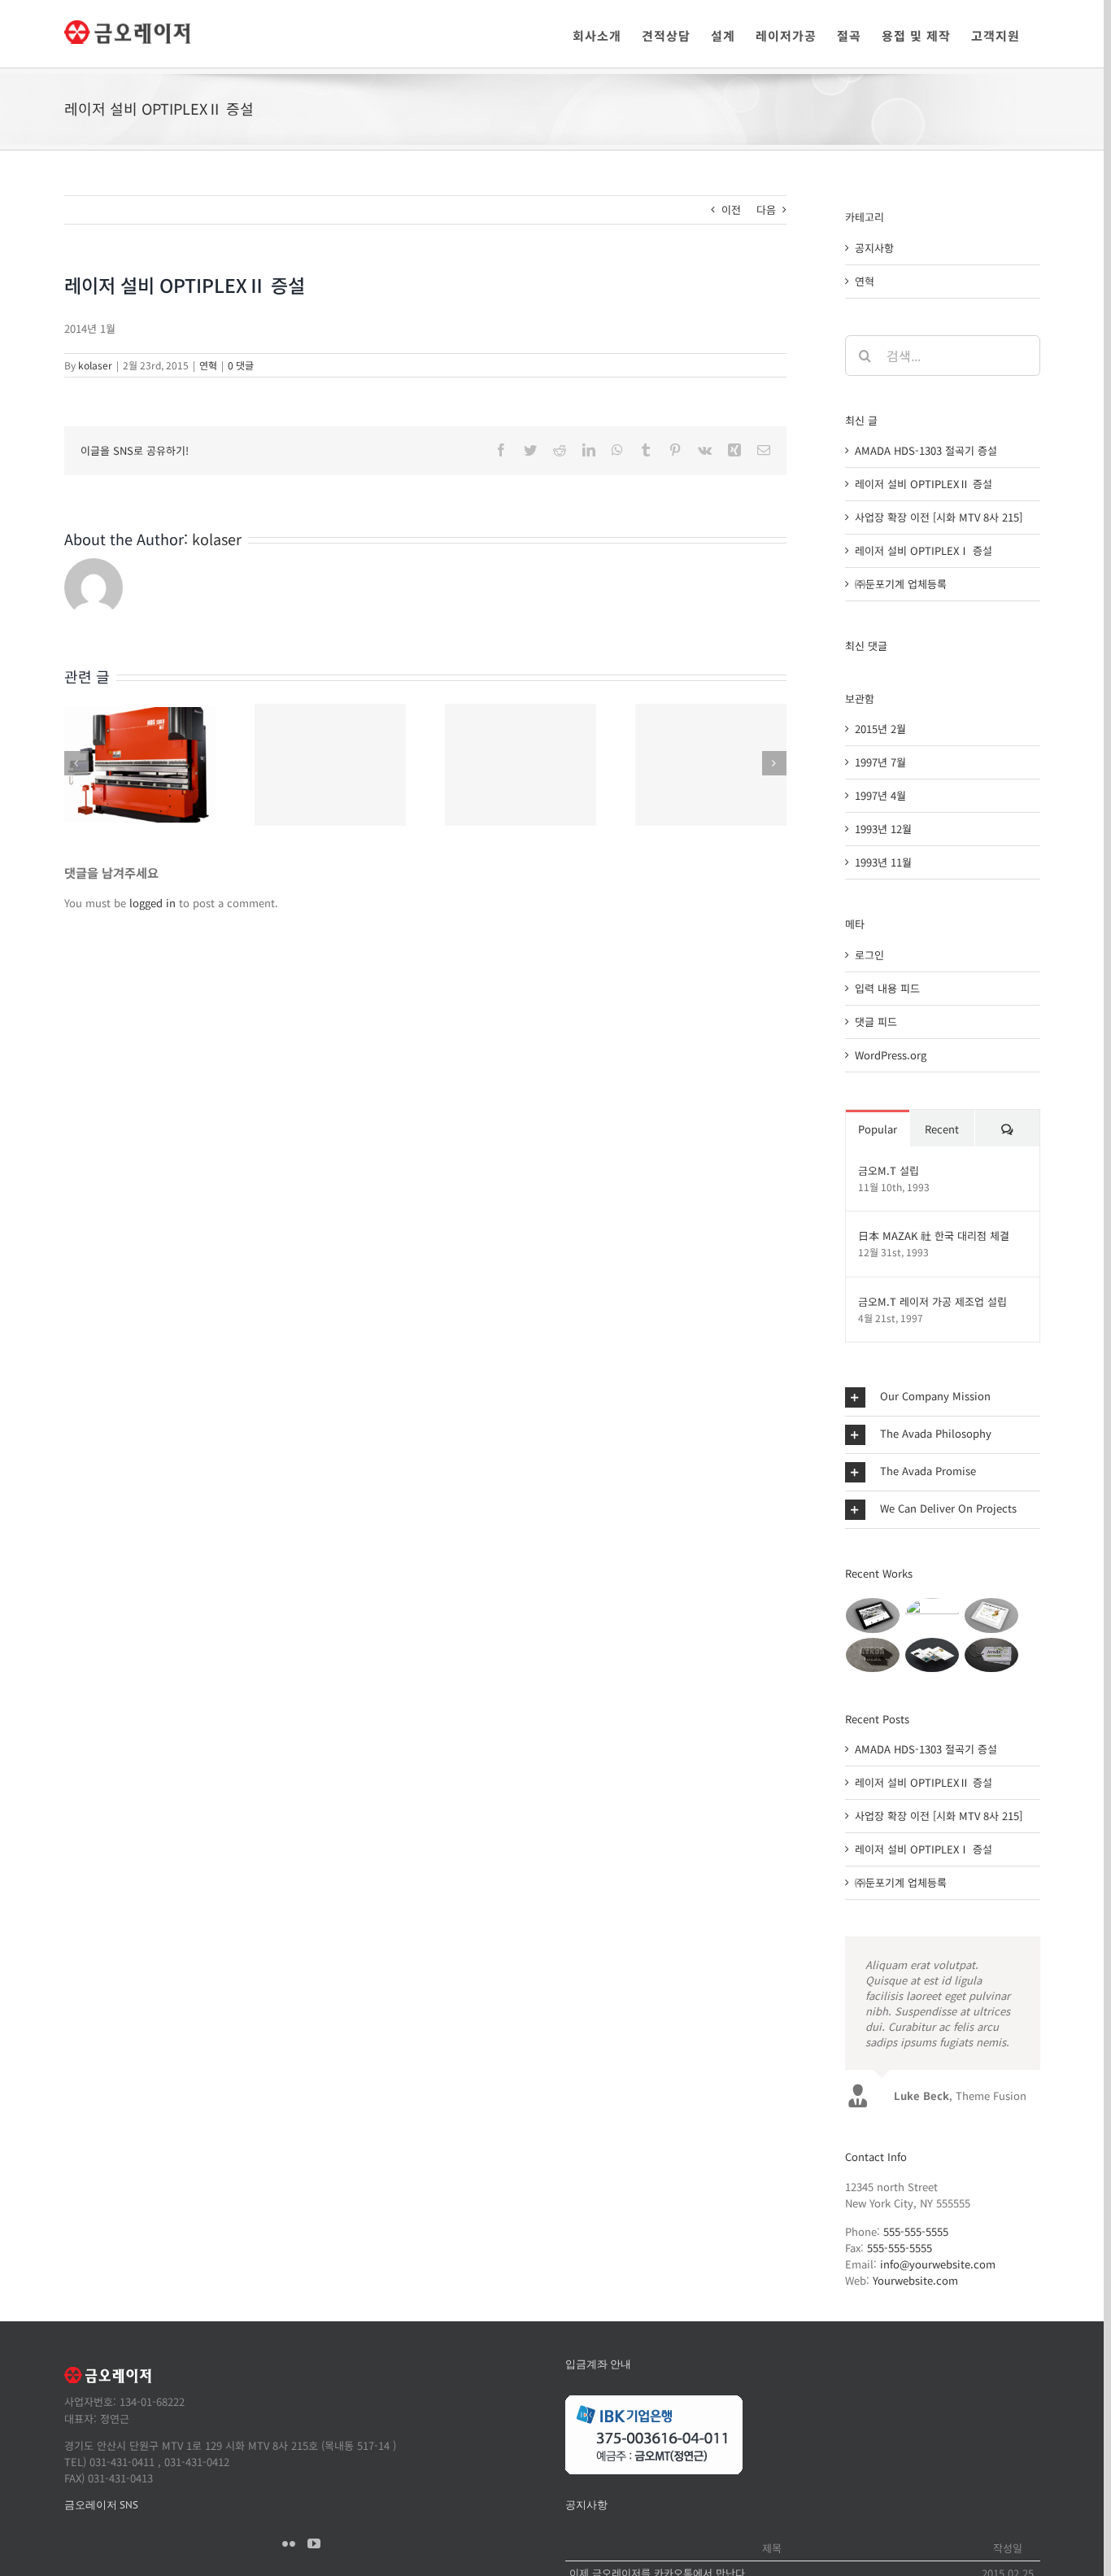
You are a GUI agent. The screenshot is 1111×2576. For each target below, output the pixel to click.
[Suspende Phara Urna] (992, 1655)
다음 (766, 210)
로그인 (869, 955)
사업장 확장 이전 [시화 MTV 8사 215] (939, 517)
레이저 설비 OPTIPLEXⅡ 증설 (924, 484)
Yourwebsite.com (915, 2280)
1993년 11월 (883, 862)
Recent (942, 1129)
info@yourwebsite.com (938, 2264)
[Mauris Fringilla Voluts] (932, 1615)
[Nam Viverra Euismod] (873, 1655)
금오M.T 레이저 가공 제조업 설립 (932, 1301)
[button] (943, 1397)
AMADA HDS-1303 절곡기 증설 (926, 450)
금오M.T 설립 (889, 1170)
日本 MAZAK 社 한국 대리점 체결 (934, 1236)
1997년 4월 (880, 795)
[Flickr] (289, 2543)
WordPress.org (891, 1055)
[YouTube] (314, 2543)
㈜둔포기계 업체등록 (901, 584)
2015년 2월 (880, 729)
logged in (152, 903)
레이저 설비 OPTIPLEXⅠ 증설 (924, 550)
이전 (731, 210)
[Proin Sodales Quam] (992, 1615)
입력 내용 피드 (887, 988)
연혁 (208, 365)
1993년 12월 (883, 829)
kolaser (95, 365)
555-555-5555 (916, 2231)
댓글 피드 (876, 1022)
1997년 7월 (880, 762)
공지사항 (874, 248)
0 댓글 (241, 365)
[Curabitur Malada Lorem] (932, 1655)
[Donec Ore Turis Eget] (873, 1615)
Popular (878, 1129)
